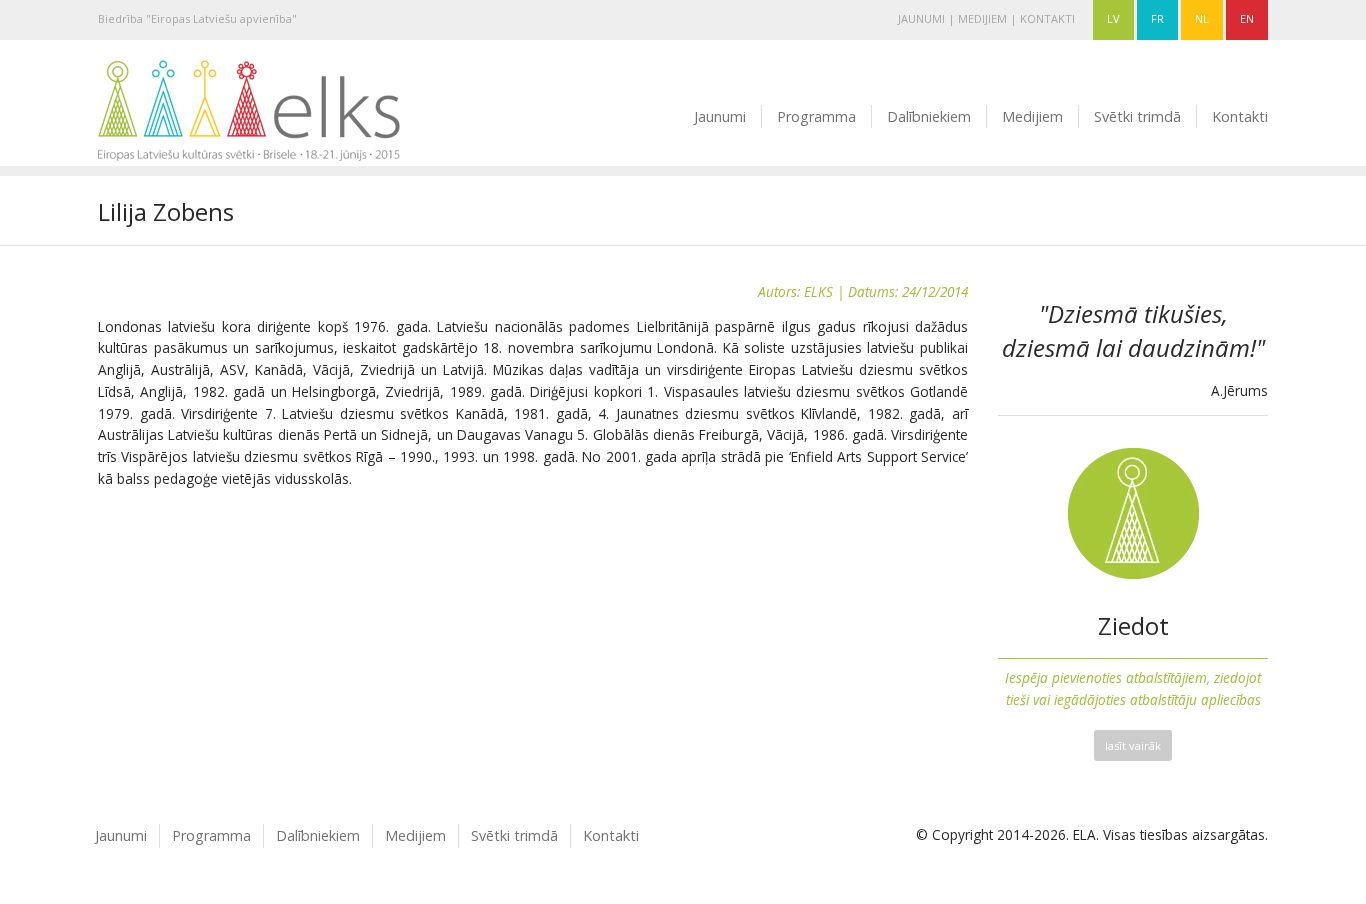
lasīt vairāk (1133, 745)
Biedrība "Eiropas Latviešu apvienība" (197, 18)
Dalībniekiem (929, 116)
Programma (816, 116)
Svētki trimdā (1137, 116)
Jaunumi (921, 18)
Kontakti (1047, 18)
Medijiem (982, 18)
